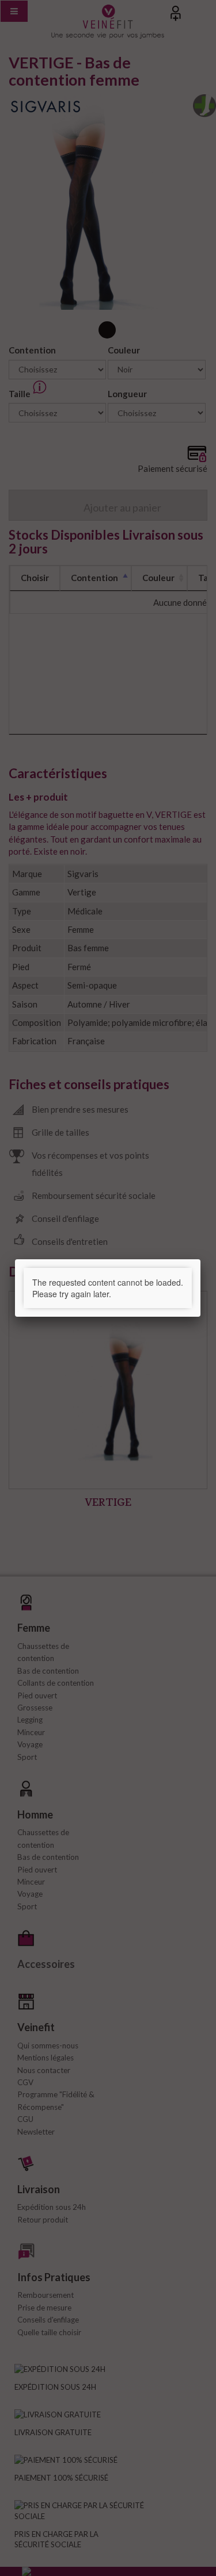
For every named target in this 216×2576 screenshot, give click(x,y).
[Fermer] (200, 1259)
